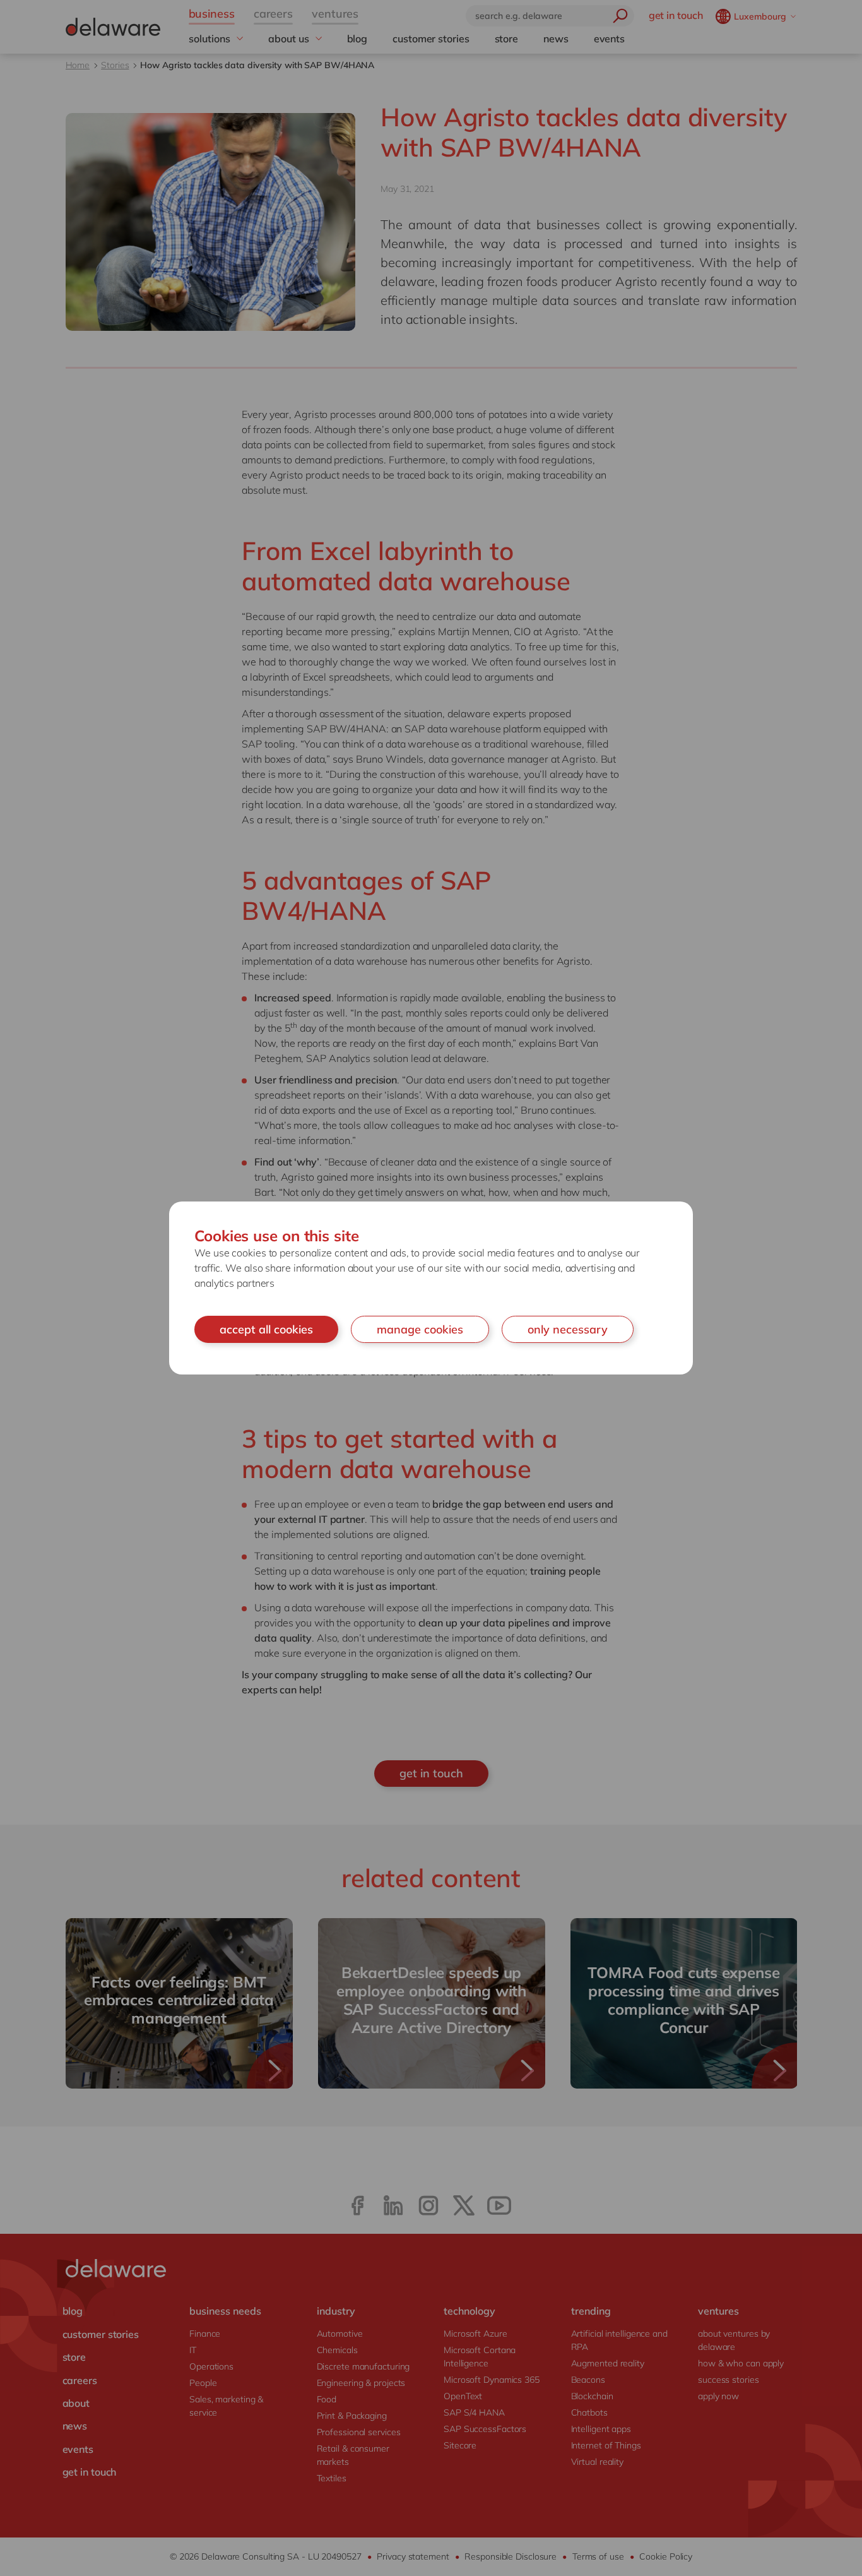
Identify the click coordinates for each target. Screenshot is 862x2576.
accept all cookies (266, 1329)
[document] (431, 1288)
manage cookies (420, 1329)
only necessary (568, 1329)
